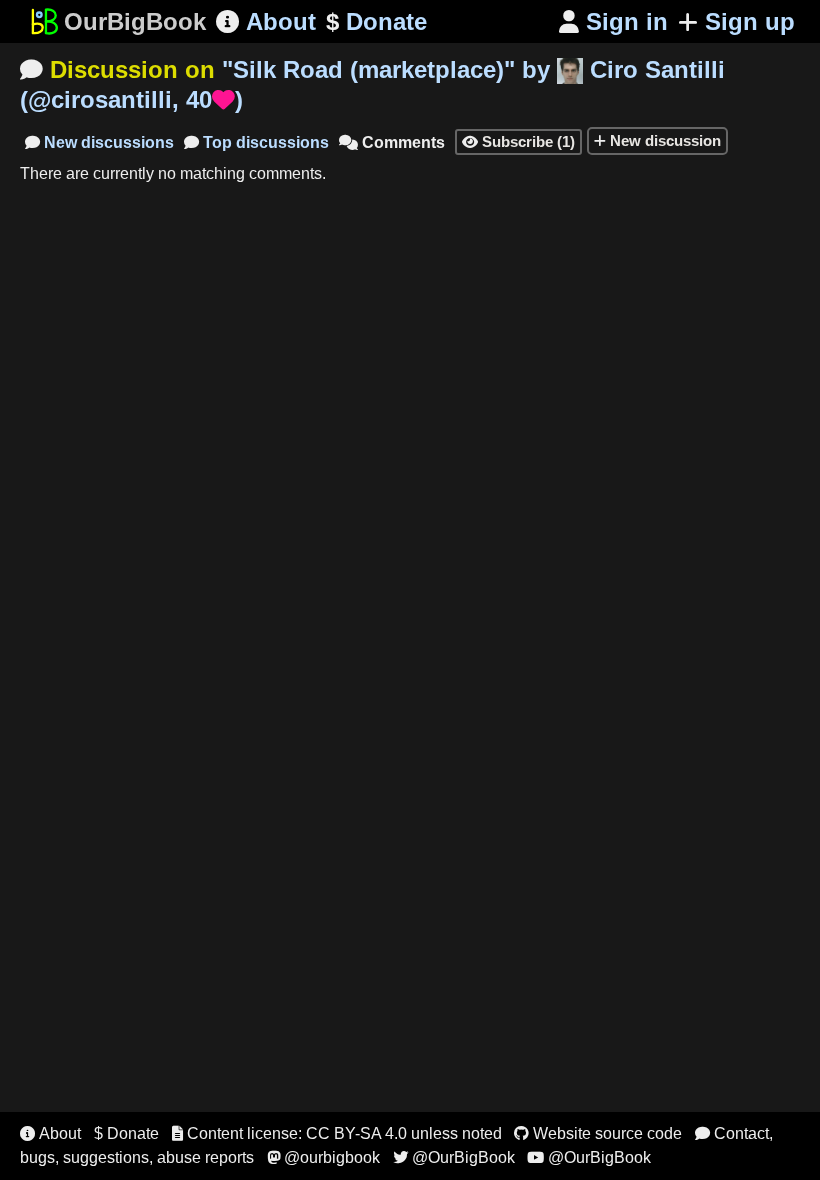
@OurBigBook (454, 1157)
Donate (376, 21)
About (266, 21)
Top (256, 142)
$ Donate (126, 1133)
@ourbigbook (323, 1157)
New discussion (663, 140)
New (99, 142)
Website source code (598, 1133)
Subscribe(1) (518, 141)
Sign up (750, 21)
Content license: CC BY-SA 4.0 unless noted (337, 1133)
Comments (392, 142)
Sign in (613, 21)
